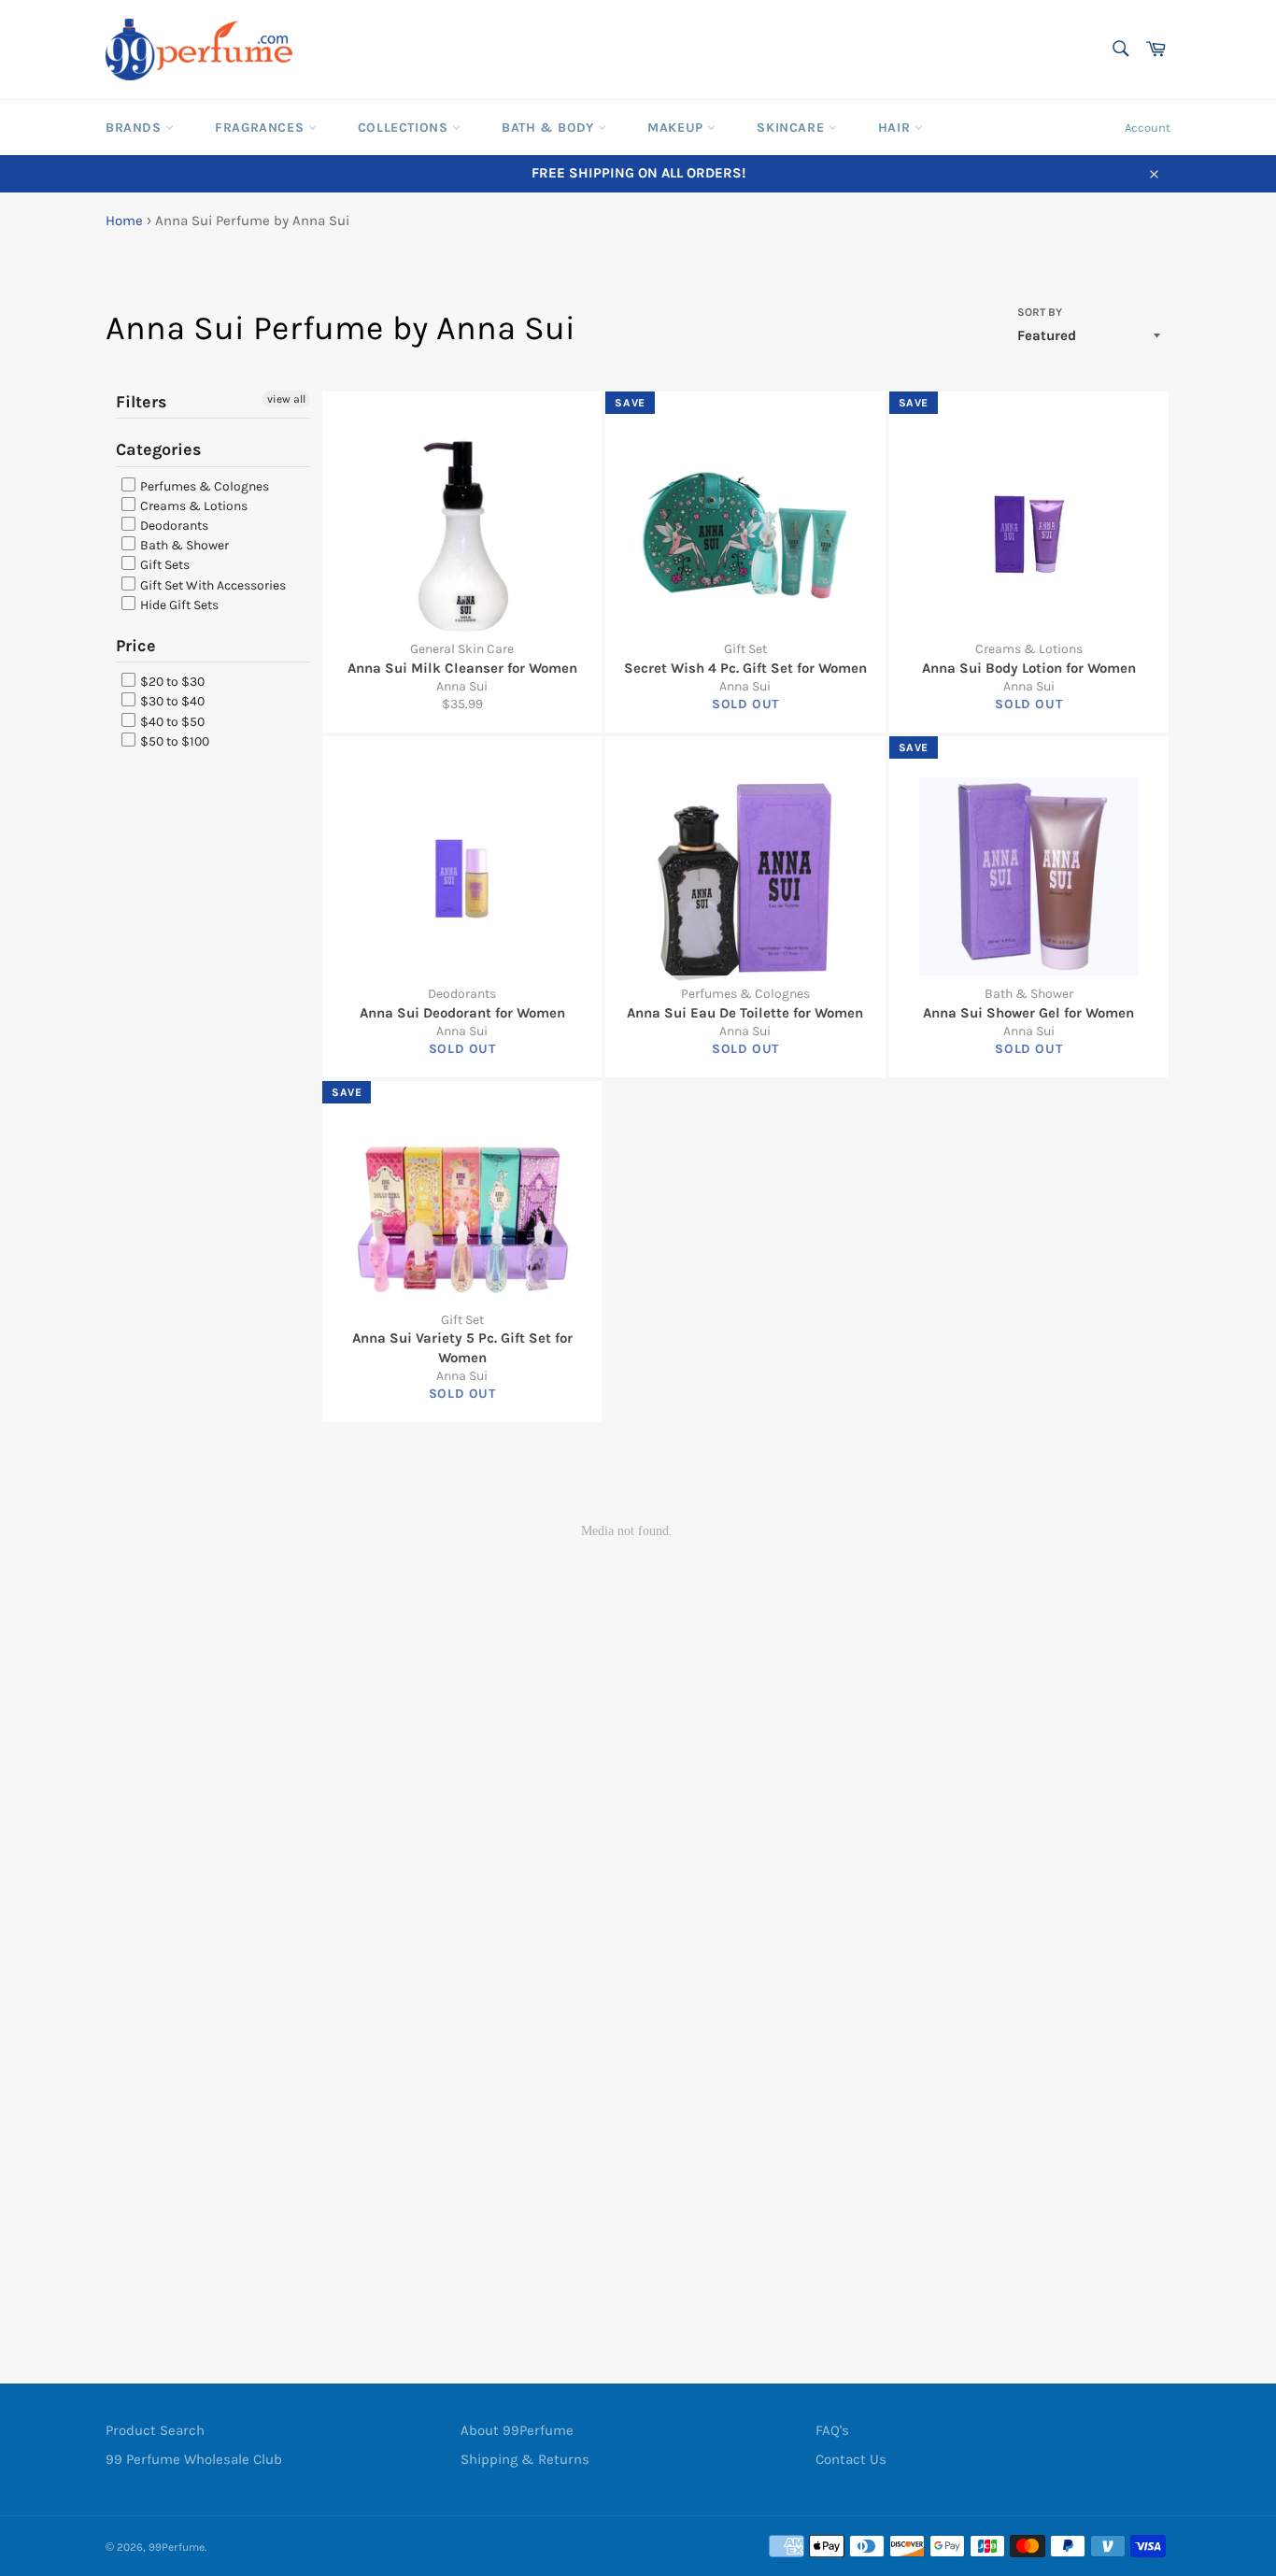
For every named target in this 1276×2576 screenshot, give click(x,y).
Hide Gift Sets (178, 605)
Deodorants (173, 526)
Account (1148, 128)
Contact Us (851, 2459)
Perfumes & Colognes (203, 486)
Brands (135, 128)
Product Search (155, 2430)
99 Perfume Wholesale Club (194, 2459)
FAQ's (832, 2430)
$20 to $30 (171, 682)
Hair (896, 128)
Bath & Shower (183, 545)
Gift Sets (163, 566)
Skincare (792, 128)
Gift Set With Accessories (212, 585)
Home (124, 221)
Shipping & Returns (525, 2459)
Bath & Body (550, 128)
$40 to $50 (171, 722)
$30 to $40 (171, 702)
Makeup (677, 128)
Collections (405, 128)
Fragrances (262, 128)
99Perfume (177, 2547)
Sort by (1040, 312)
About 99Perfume (517, 2430)
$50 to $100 (173, 741)
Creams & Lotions (192, 506)
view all (286, 399)
